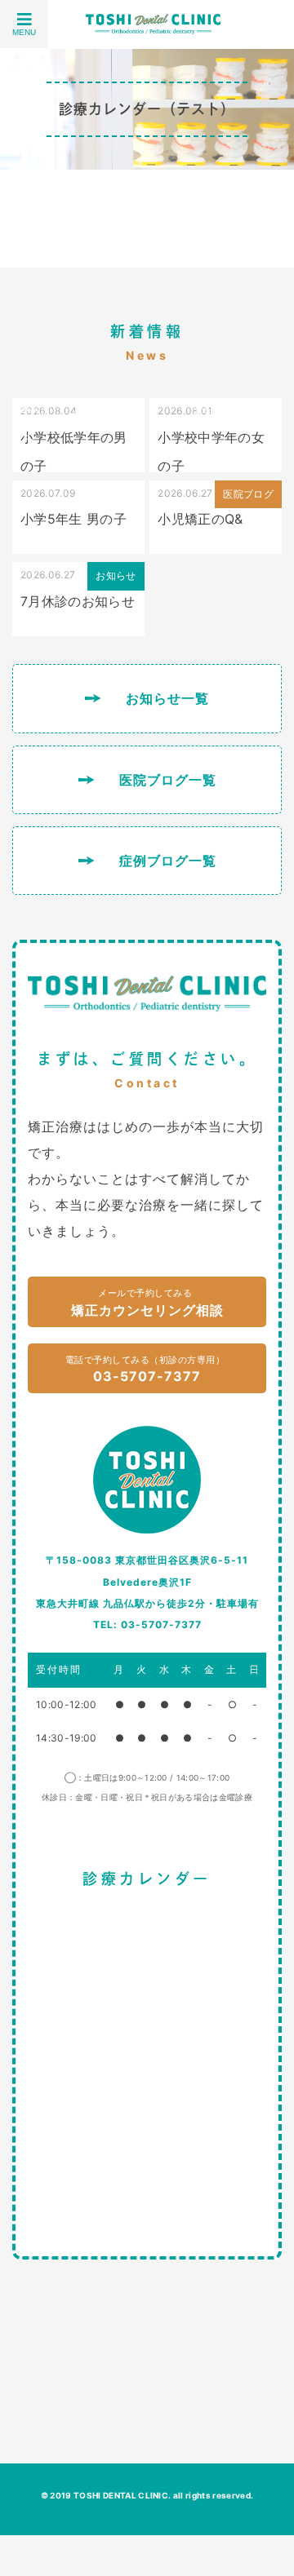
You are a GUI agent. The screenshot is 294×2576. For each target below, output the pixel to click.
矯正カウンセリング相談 (147, 1303)
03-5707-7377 (145, 1370)
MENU (24, 32)
